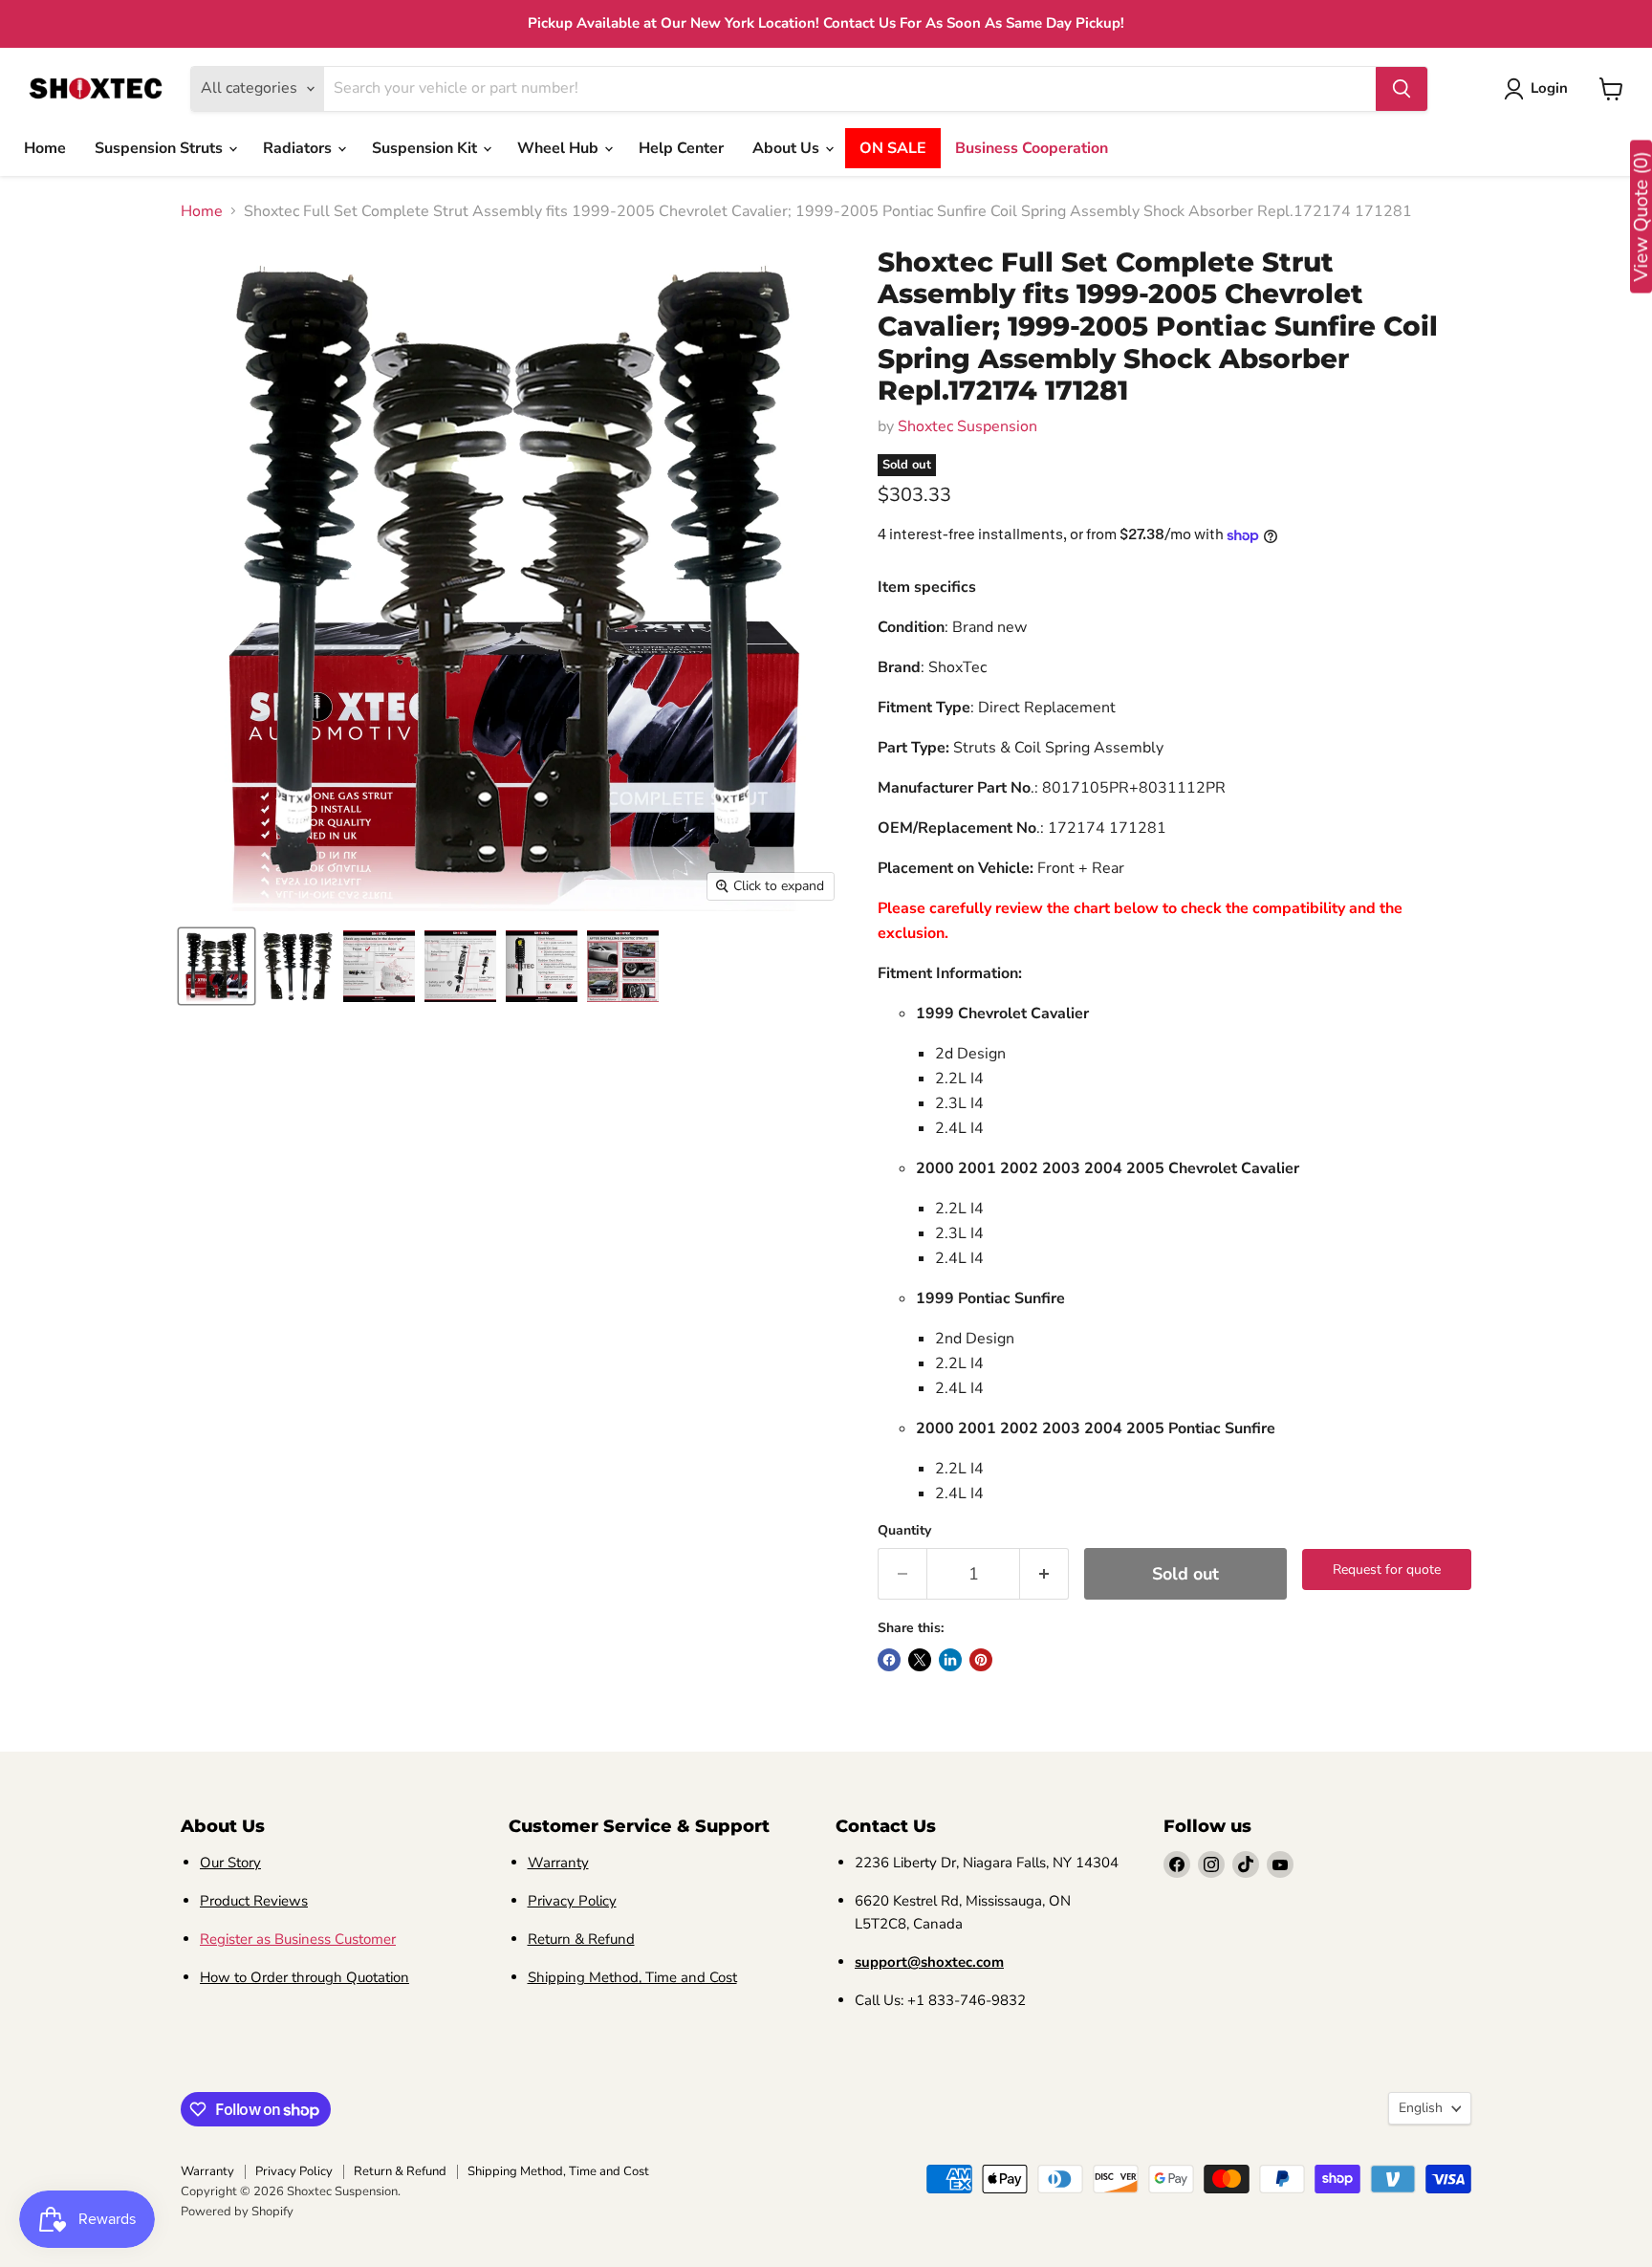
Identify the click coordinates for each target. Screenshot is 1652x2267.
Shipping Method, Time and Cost (632, 1977)
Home (45, 148)
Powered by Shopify (237, 2212)
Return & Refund (581, 1939)
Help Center (681, 148)
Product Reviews (254, 1901)
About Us (788, 148)
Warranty (558, 1863)
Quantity (904, 1531)
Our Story (230, 1863)
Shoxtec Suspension (967, 426)
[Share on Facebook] (889, 1660)
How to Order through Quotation (304, 1977)
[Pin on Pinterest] (981, 1660)
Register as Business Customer (298, 1939)
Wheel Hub (560, 148)
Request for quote (1387, 1569)
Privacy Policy (572, 1901)
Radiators (299, 148)
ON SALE (893, 148)
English (1421, 2108)
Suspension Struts (161, 148)
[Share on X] (920, 1660)
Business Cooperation (1032, 148)
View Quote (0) (1641, 217)
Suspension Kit (426, 148)
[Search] (1402, 89)
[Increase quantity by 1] (1044, 1574)
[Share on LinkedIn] (950, 1660)
